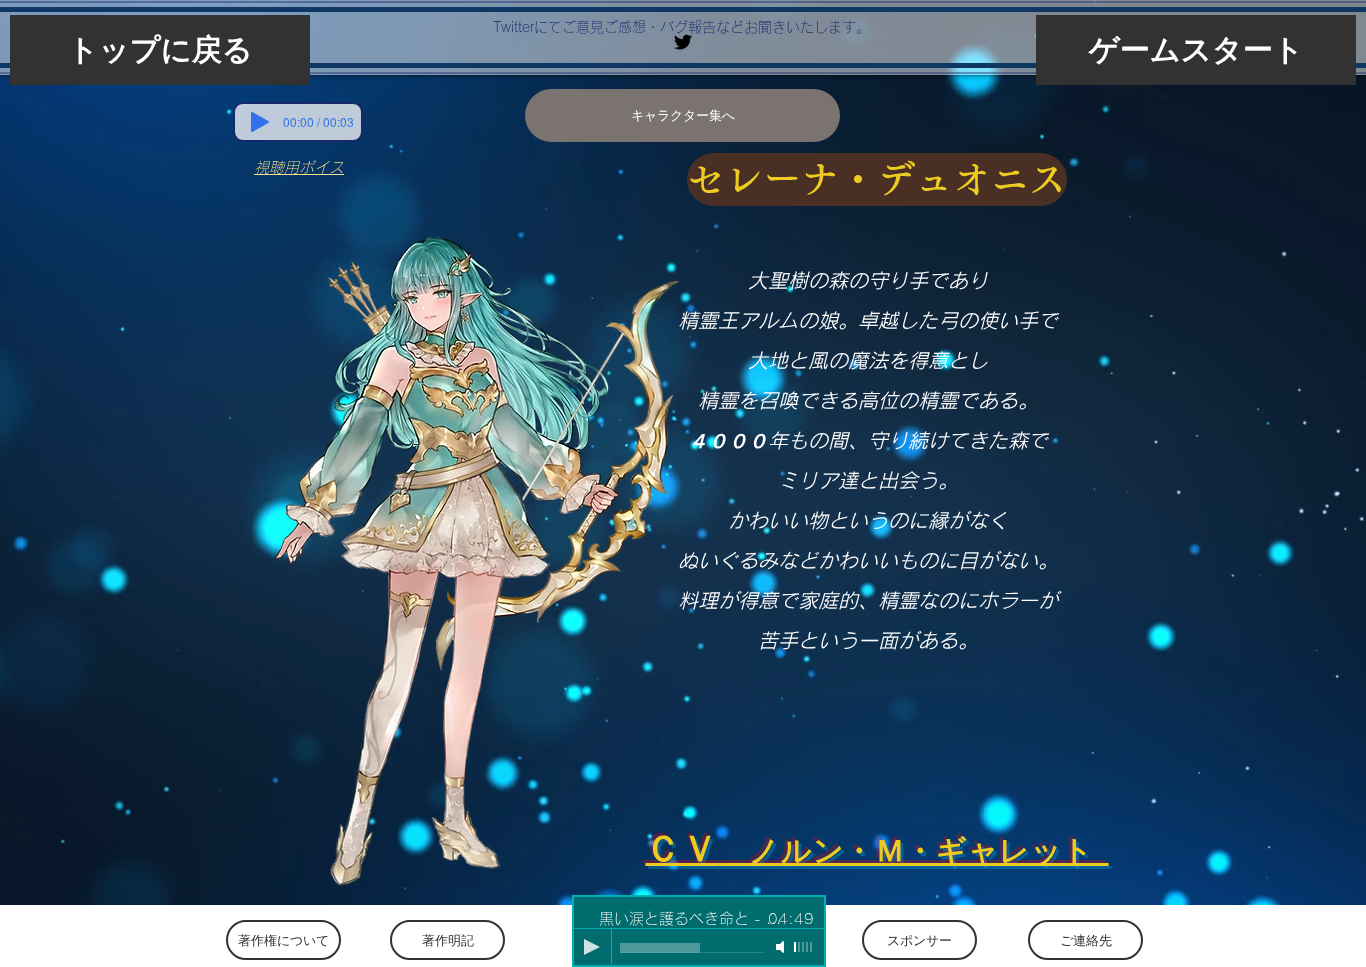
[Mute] (782, 947)
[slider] (804, 947)
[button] (877, 179)
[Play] (260, 122)
